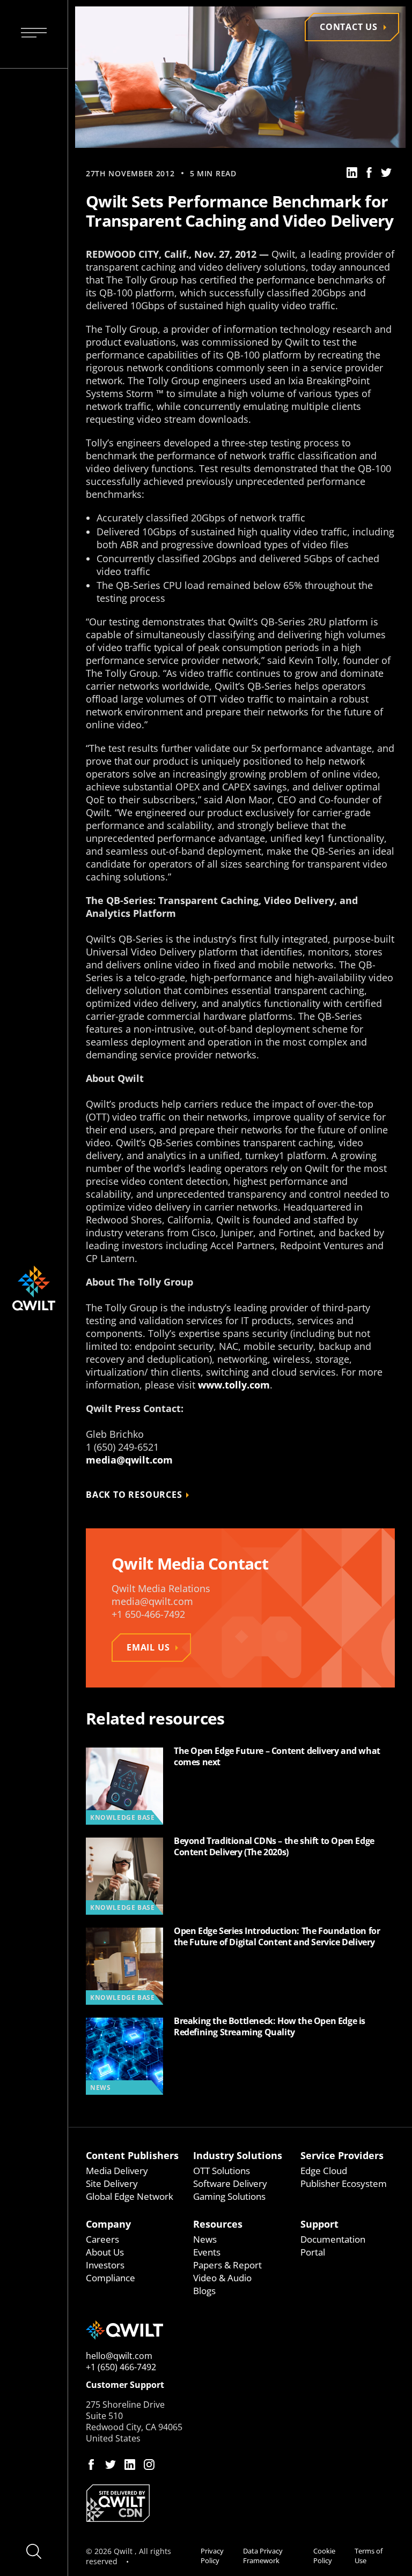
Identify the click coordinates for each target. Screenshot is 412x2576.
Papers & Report (227, 2265)
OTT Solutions (222, 2171)
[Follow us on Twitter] (111, 2465)
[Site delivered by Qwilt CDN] (240, 2503)
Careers (102, 2239)
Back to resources (134, 1495)
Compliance (111, 2278)
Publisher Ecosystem (344, 2183)
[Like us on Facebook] (91, 2465)
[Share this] (352, 173)
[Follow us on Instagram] (149, 2465)
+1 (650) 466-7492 (121, 2367)
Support (319, 2224)
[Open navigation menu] (34, 34)
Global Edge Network (130, 2196)
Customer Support (125, 2385)
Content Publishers (132, 2155)
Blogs (204, 2291)
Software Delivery (230, 2183)
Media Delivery (117, 2171)
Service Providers (342, 2155)
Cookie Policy (324, 2556)
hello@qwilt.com (119, 2356)
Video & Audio (222, 2278)
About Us (105, 2252)
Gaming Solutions (229, 2196)
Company (108, 2224)
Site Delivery (112, 2183)
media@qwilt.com (129, 1460)
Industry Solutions (238, 2155)
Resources (218, 2224)
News (205, 2239)
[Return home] (240, 2330)
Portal (313, 2252)
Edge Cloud (324, 2171)
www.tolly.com (234, 1385)
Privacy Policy (212, 2556)
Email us (148, 1647)
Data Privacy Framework (263, 2556)
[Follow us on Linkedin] (130, 2465)
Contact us (349, 27)
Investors (105, 2265)
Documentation (333, 2239)
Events (207, 2252)
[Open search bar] (34, 2551)
